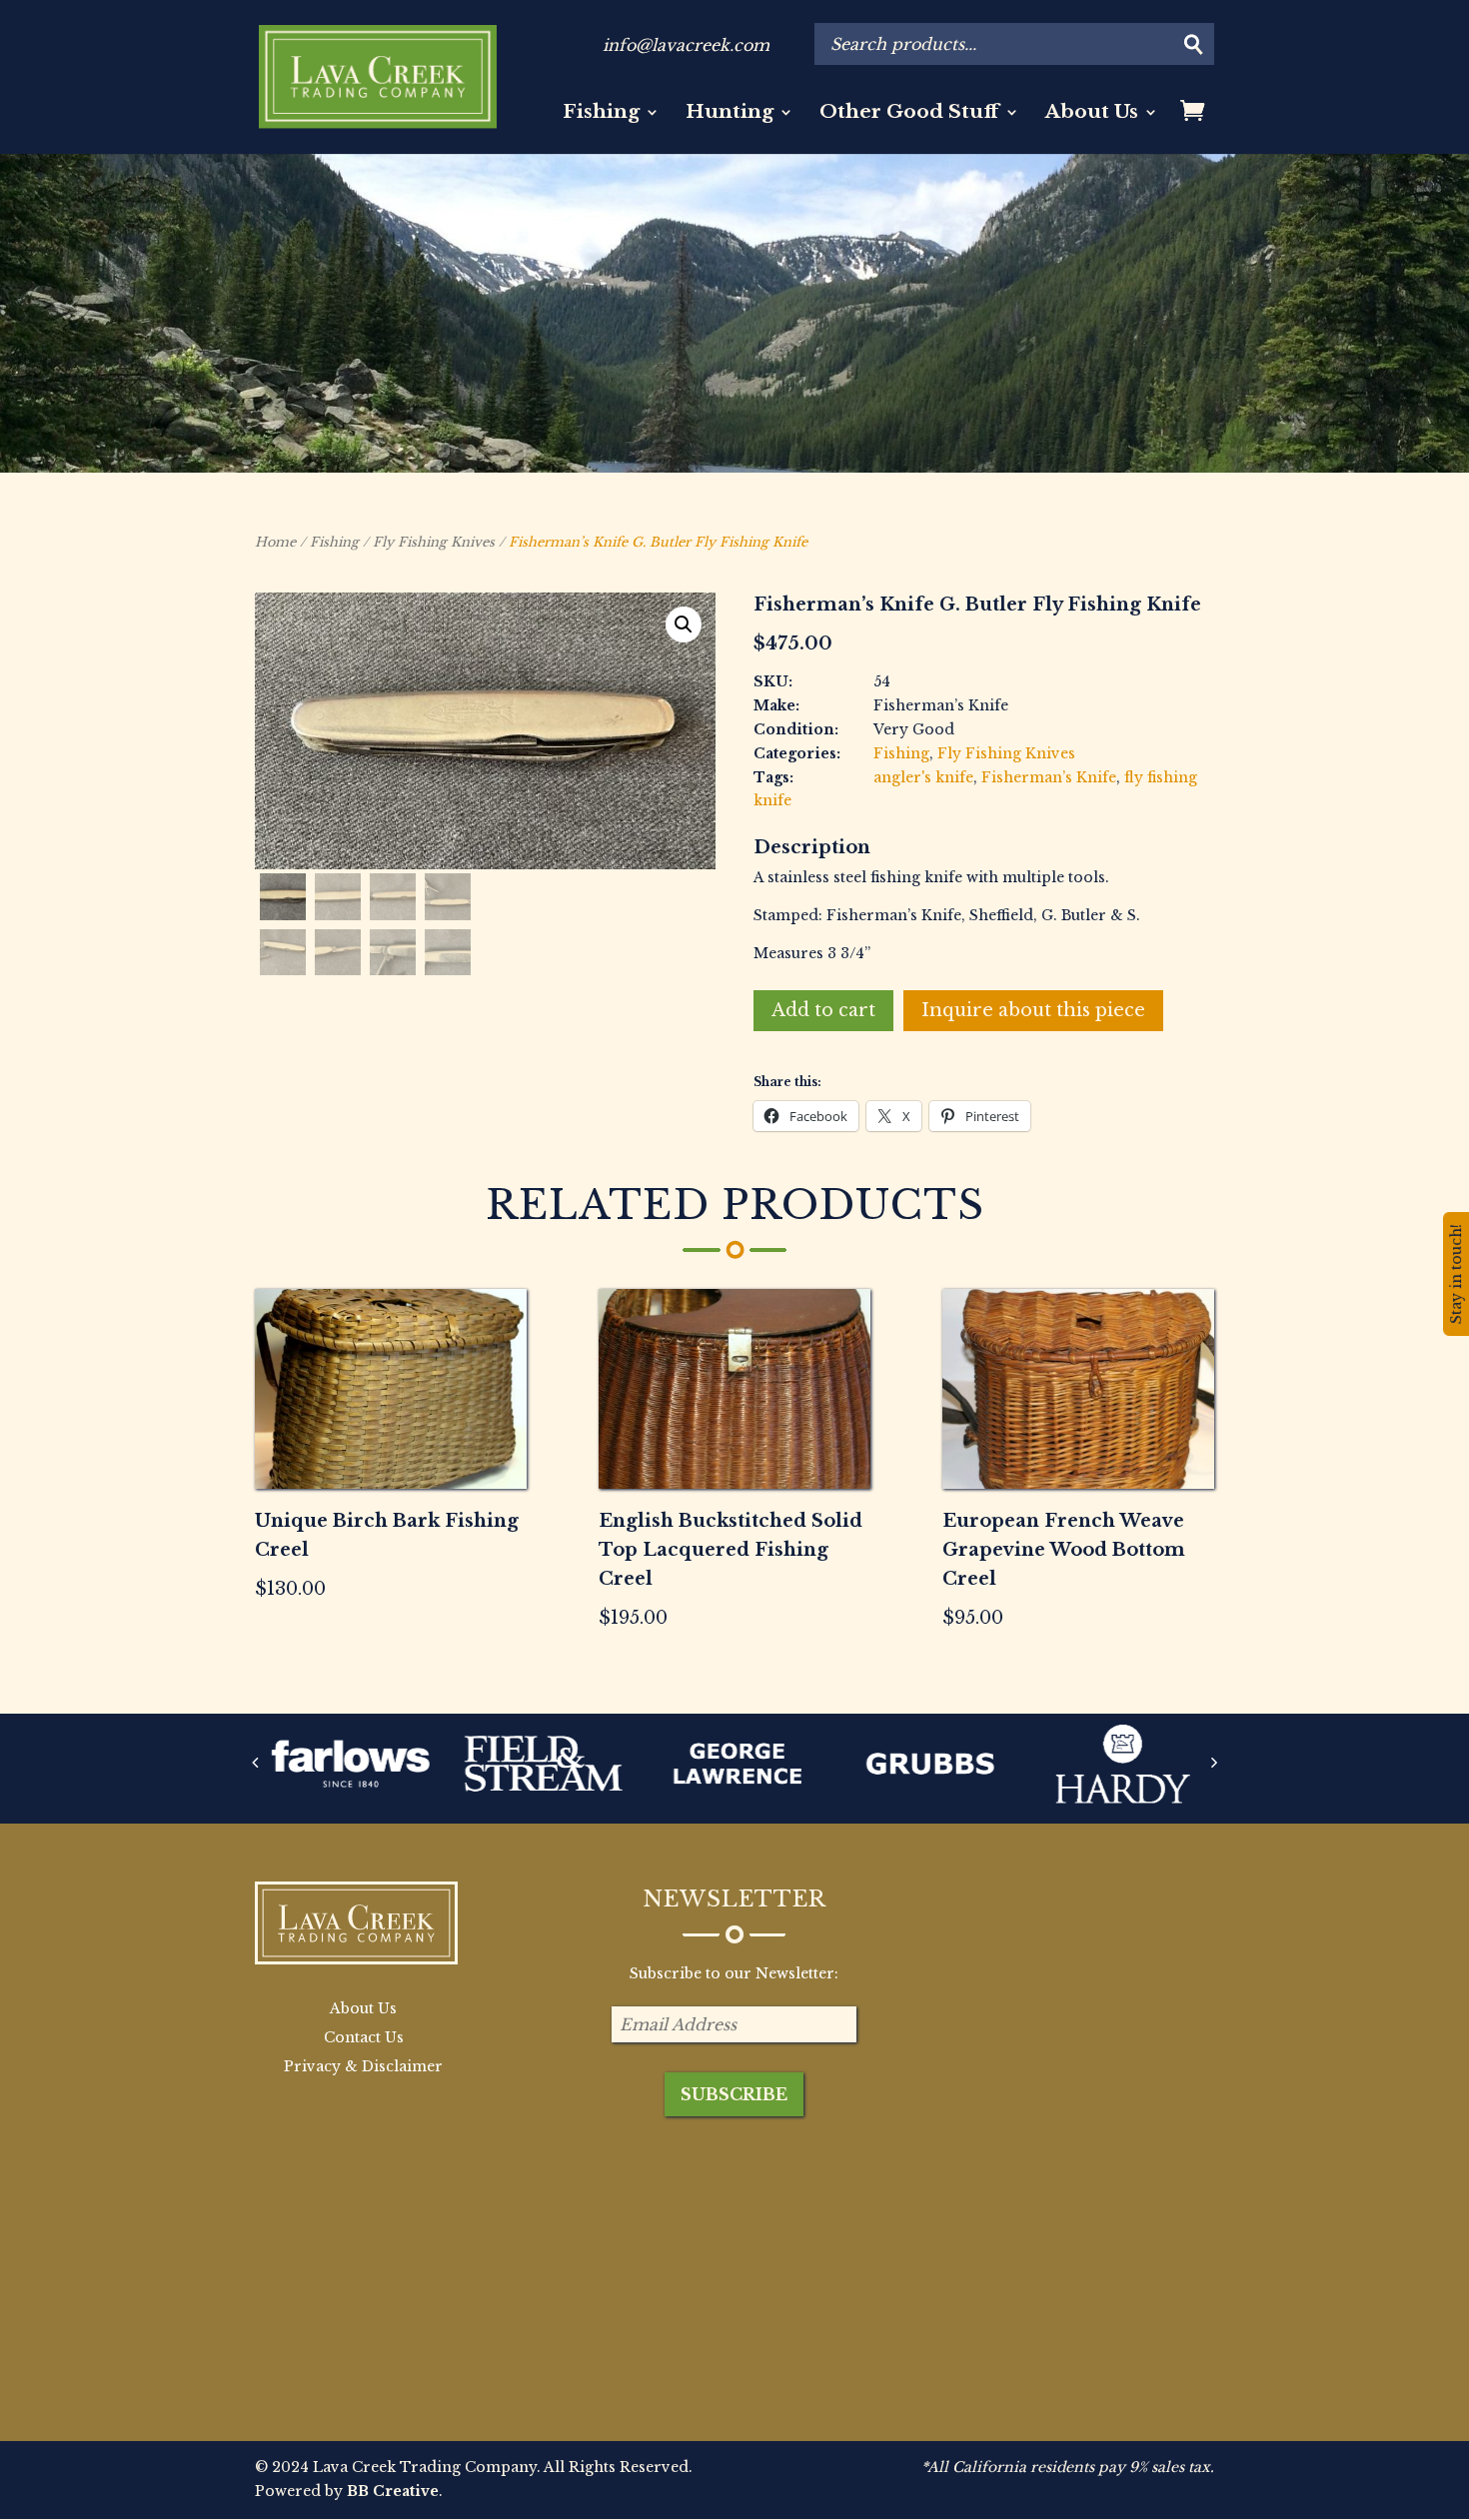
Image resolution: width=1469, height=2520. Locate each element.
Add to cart (823, 1010)
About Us (1092, 114)
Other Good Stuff (909, 114)
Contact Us (364, 2037)
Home (275, 542)
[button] (684, 625)
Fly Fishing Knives (434, 542)
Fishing (601, 114)
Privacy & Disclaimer (363, 2066)
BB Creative (393, 2491)
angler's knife (923, 777)
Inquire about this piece (1033, 1010)
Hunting (730, 114)
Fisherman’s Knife (1049, 777)
